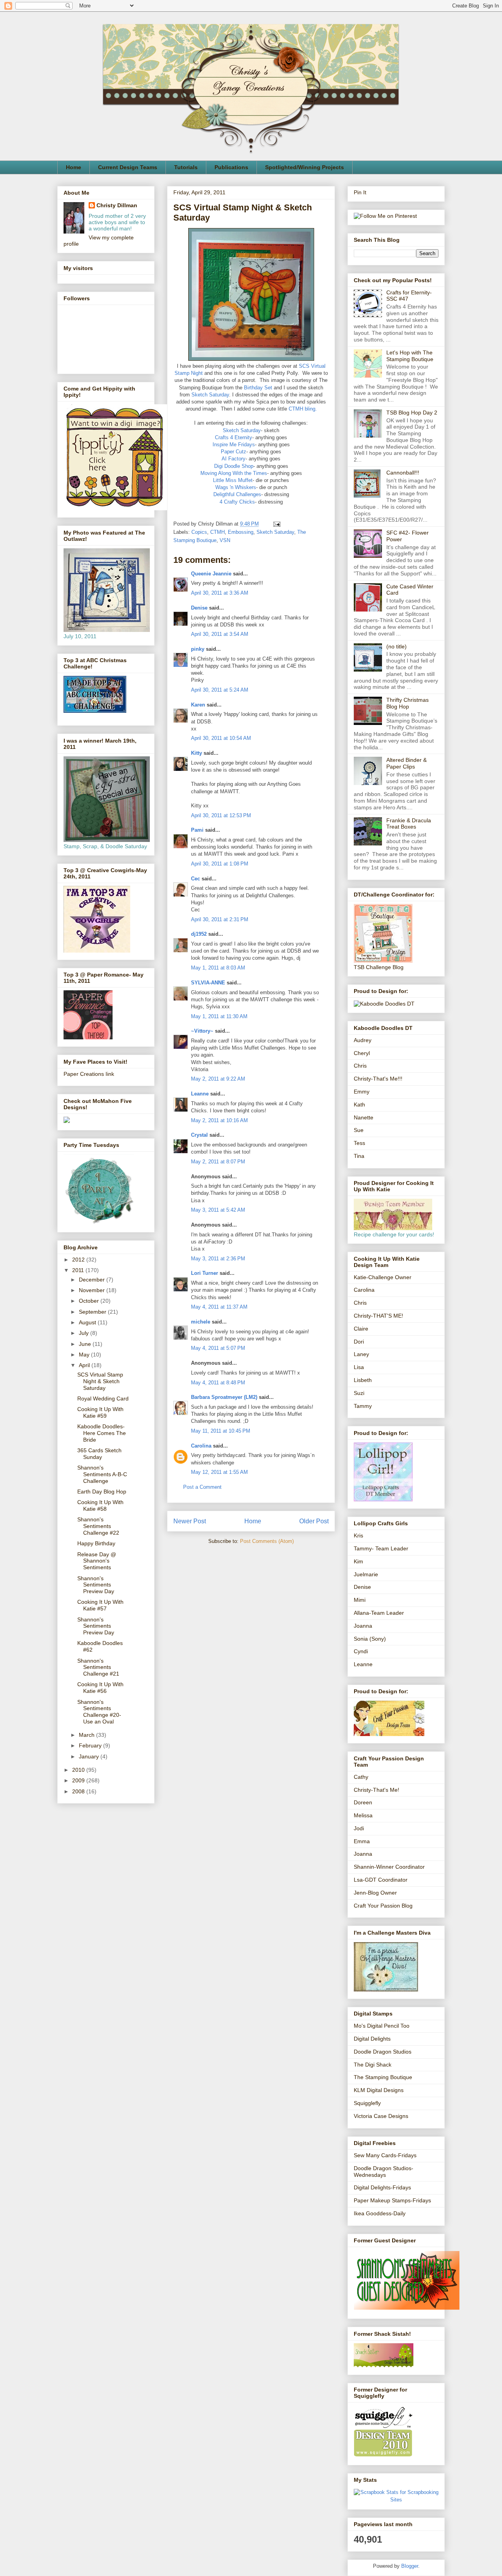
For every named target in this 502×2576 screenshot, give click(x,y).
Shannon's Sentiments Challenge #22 (98, 1526)
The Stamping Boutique (383, 2077)
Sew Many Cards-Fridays (385, 2155)
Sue (359, 1130)
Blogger (410, 2566)
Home (74, 167)
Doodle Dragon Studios (383, 2052)
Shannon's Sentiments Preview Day (96, 1585)
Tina (359, 1156)
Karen (198, 705)
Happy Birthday (96, 1543)
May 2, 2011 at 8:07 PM (218, 1162)
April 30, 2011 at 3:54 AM (220, 634)
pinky (198, 649)
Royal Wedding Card (103, 1398)
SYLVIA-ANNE (208, 983)
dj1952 (199, 934)
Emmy (362, 1092)
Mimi (360, 1600)
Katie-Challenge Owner (383, 1277)
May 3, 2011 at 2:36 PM (218, 1259)
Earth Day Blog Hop (102, 1492)
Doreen (363, 1802)
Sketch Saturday (210, 395)
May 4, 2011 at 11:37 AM (219, 1307)
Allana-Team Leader (379, 1613)
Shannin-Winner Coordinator (389, 1867)
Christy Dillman (117, 205)
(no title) (397, 646)
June (86, 1344)
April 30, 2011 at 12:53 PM (221, 815)
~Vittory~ (202, 1031)
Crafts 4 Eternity (234, 437)
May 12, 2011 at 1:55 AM (219, 1472)
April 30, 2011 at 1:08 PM (220, 864)
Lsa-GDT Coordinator (381, 1880)
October (90, 1301)
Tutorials (186, 167)
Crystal (199, 1135)
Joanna (363, 1626)
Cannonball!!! (403, 473)
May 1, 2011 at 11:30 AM (219, 1016)
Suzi (359, 1393)
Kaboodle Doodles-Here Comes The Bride (102, 1433)
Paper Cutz (234, 452)
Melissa (363, 1815)
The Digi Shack (373, 2065)
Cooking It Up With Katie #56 (100, 1688)
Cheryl (362, 1053)
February (91, 1745)
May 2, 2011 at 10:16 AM (219, 1120)
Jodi (359, 1828)
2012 (79, 1260)
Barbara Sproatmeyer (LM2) (224, 1397)
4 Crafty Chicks (237, 502)
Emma (362, 1841)
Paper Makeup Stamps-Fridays (392, 2200)
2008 (79, 1791)
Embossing (241, 532)
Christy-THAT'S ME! (378, 1316)
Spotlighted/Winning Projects (305, 167)
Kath (359, 1105)
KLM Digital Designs (379, 2090)
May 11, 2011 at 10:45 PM (221, 1431)
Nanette (364, 1117)
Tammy (363, 1406)
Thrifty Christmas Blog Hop (407, 703)
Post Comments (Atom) (267, 1541)
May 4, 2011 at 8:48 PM (218, 1383)
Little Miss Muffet (233, 480)
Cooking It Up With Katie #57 (100, 1605)
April (85, 1365)
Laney (361, 1354)
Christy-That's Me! (376, 1790)
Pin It (360, 192)
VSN (225, 540)
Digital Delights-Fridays (382, 2187)
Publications (231, 167)
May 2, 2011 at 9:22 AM (218, 1079)
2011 (79, 1270)
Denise (200, 608)
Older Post (314, 1521)
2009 (79, 1780)
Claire (361, 1329)
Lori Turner (205, 1273)
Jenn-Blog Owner (375, 1893)
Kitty (196, 753)
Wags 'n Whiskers (236, 487)
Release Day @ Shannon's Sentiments (97, 1561)
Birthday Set (258, 388)
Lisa (359, 1367)
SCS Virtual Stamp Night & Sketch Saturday (100, 1381)
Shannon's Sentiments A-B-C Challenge (102, 1474)
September (93, 1312)
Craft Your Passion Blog (383, 1906)
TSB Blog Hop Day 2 (412, 413)
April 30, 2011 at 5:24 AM (220, 690)
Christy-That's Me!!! (378, 1079)
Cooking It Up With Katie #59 (100, 1412)
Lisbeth (363, 1380)
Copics (199, 532)
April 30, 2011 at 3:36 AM (220, 593)
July (85, 1333)
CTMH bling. (303, 409)
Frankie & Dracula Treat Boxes (409, 824)
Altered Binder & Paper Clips (407, 763)
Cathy (361, 1777)
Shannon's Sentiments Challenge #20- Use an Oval (99, 1712)
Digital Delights (372, 2039)
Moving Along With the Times (234, 473)
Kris (358, 1535)
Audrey (363, 1040)
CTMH (217, 532)
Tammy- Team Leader (381, 1548)
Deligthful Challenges (237, 494)
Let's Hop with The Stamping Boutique (410, 356)
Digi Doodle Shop (234, 466)
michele (201, 1322)
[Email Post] (276, 524)
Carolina (201, 1446)
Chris (360, 1066)
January (90, 1756)
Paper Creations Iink (89, 1074)
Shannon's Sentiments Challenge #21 (98, 1667)
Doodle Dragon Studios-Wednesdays (384, 2172)
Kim (358, 1561)
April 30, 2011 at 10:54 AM (221, 738)
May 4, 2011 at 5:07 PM (218, 1348)
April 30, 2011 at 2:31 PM (220, 919)
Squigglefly (367, 2103)
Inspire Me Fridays (234, 445)
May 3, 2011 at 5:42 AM (218, 1210)
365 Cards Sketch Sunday (99, 1454)
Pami (197, 830)
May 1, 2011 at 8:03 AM (218, 968)
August (88, 1322)
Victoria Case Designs (381, 2116)
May (85, 1355)
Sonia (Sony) (370, 1639)
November (93, 1290)
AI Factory (234, 459)
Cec (196, 879)
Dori (359, 1342)
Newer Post (190, 1521)
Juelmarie (366, 1574)
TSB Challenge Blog (379, 967)
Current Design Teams (128, 167)
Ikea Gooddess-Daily (380, 2213)
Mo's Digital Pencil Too (382, 2026)
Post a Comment (202, 1487)
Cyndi (361, 1651)
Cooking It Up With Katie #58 (100, 1505)
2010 (79, 1770)
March (87, 1735)
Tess (359, 1143)
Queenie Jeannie (211, 574)
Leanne (200, 1094)
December (93, 1280)
